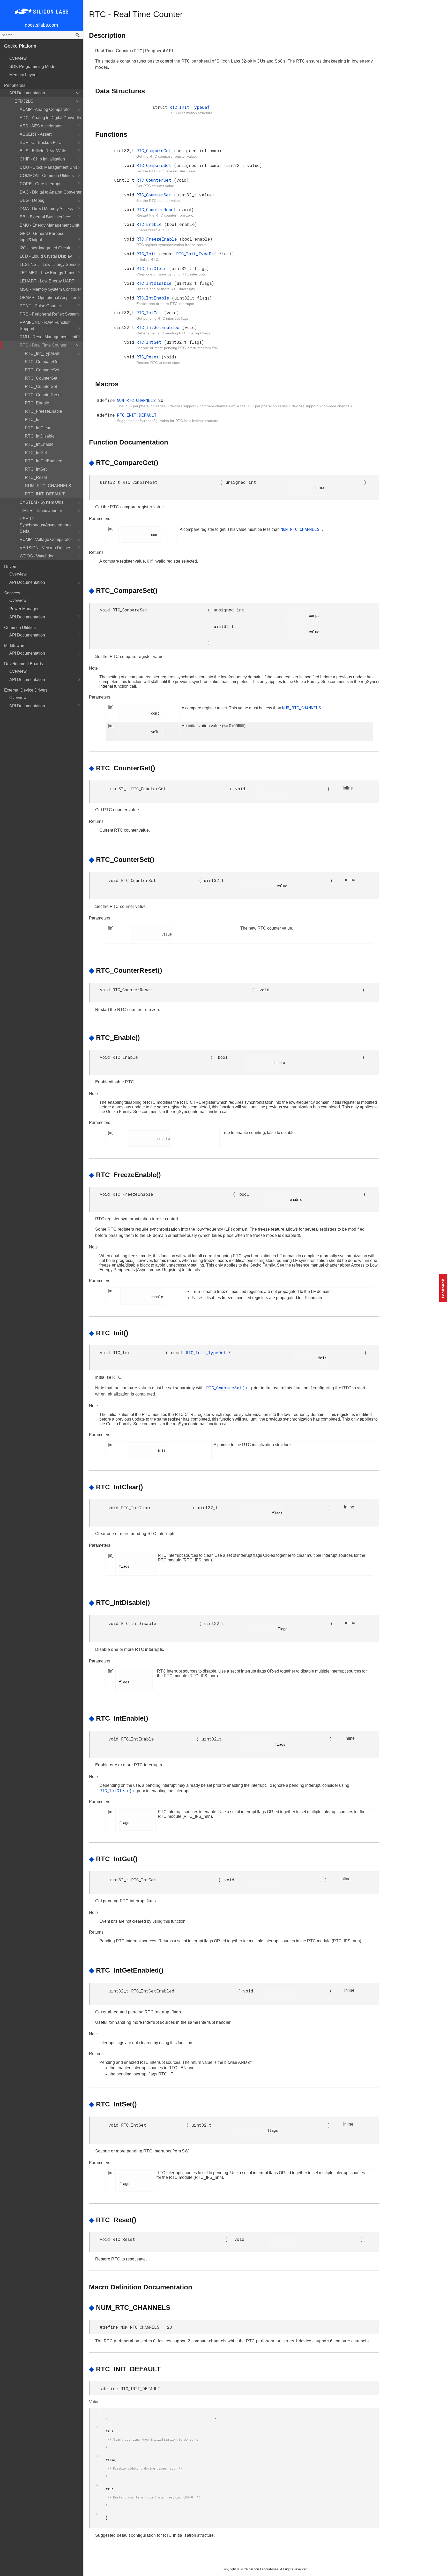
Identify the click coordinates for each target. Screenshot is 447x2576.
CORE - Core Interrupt (40, 184)
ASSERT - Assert (36, 134)
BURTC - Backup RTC (41, 143)
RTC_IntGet (36, 453)
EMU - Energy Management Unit (49, 225)
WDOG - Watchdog (37, 556)
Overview (18, 58)
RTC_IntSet (36, 469)
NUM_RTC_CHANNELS (48, 486)
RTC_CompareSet (42, 370)
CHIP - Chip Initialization (42, 159)
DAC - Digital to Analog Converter (51, 192)
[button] (443, 1288)
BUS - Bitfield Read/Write (43, 151)
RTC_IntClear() (118, 1791)
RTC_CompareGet (42, 362)
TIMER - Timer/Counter (41, 511)
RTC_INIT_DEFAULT (45, 494)
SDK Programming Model (33, 67)
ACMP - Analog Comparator (45, 109)
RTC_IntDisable (40, 436)
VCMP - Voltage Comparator (46, 539)
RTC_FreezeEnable (43, 411)
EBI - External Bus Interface (45, 217)
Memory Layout (23, 75)
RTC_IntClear (38, 428)
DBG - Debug (32, 200)
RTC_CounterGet (41, 378)
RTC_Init (33, 420)
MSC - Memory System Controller (50, 289)
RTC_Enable (37, 403)
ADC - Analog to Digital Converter (51, 118)
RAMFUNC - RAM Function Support (45, 325)
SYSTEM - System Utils (42, 502)
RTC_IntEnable (39, 444)
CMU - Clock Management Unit (48, 167)
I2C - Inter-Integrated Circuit (45, 248)
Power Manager (24, 609)
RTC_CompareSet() (228, 1388)
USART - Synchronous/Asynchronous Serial (46, 525)
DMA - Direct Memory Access (46, 209)
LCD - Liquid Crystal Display (46, 256)
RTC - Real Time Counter (43, 345)
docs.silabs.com (41, 25)
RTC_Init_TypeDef (42, 353)
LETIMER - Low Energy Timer (47, 273)
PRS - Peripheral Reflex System (49, 314)
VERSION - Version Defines (45, 548)
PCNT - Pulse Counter (40, 306)
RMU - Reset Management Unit (48, 337)
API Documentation (27, 93)
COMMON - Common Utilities (47, 176)
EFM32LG (24, 101)
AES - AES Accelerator (41, 126)
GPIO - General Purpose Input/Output (42, 237)
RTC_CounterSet (41, 386)
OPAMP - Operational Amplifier (48, 298)
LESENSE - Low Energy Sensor (49, 264)
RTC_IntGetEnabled (44, 461)
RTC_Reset (36, 477)
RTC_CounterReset (43, 395)
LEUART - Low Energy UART (47, 281)
